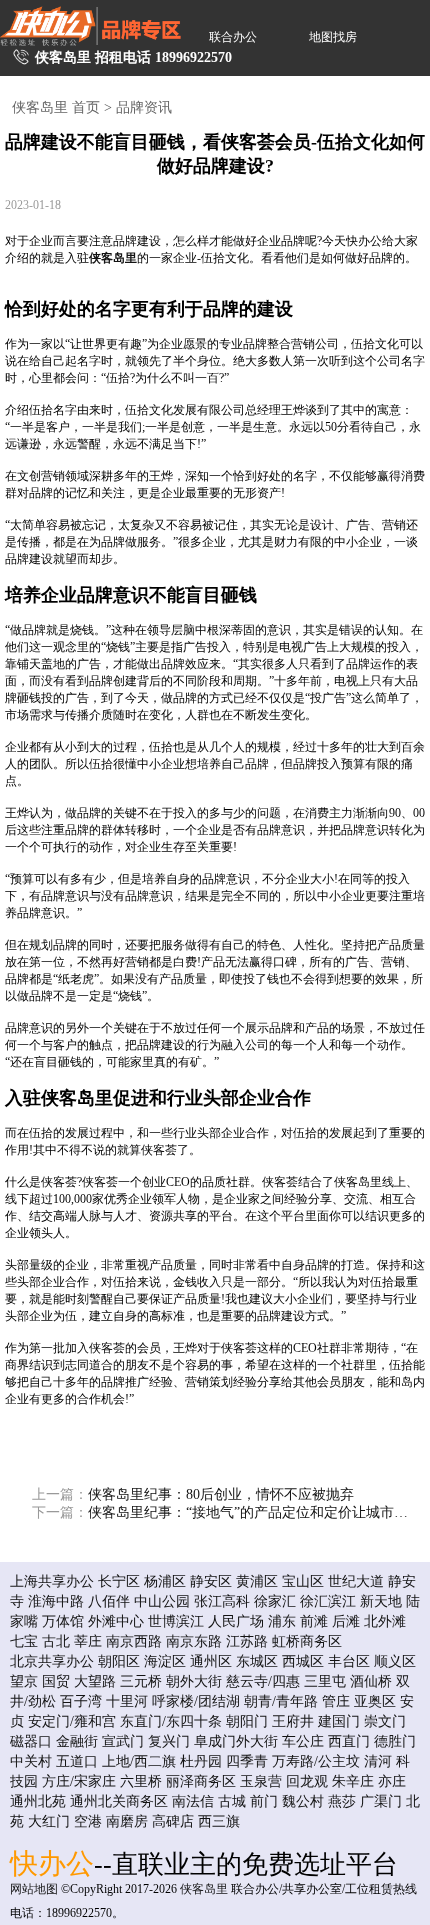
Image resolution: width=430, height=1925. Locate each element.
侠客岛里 (113, 258)
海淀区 (165, 1661)
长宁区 (119, 1581)
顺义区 (395, 1661)
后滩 (346, 1621)
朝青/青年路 (281, 1701)
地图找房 (333, 37)
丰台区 (349, 1661)
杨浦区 (165, 1581)
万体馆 (63, 1621)
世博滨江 (176, 1621)
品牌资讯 (144, 107)
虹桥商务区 (307, 1641)
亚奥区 (375, 1701)
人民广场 (236, 1621)
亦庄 (392, 1781)
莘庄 (88, 1641)
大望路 (95, 1681)
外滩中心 (116, 1621)
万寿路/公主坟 (316, 1761)
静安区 (211, 1581)
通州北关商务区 (119, 1801)
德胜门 (395, 1741)
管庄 (336, 1701)
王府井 (293, 1721)
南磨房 (127, 1821)
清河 (378, 1761)
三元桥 (141, 1681)
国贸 (56, 1681)
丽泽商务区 (201, 1781)
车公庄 (303, 1741)
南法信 (193, 1801)
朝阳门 (247, 1721)
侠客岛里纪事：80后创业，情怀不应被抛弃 (193, 1494)
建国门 (339, 1721)
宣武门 (123, 1741)
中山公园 (162, 1601)
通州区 (211, 1661)
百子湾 (81, 1701)
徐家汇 (275, 1601)
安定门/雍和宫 (72, 1721)
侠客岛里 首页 (56, 107)
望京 (24, 1681)
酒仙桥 (371, 1681)
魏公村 (303, 1801)
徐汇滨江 (328, 1601)
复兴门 (169, 1741)
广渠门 (381, 1801)
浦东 (282, 1621)
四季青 (247, 1761)
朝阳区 (119, 1661)
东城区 (257, 1661)
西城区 (303, 1661)
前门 (264, 1801)
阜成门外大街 (236, 1741)
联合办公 (233, 37)
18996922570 (193, 57)
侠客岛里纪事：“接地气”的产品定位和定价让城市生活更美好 (225, 1512)
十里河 (127, 1701)
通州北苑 (38, 1801)
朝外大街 (194, 1681)
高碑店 (173, 1821)
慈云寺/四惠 (263, 1681)
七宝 (24, 1641)
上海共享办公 (52, 1581)
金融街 (77, 1741)
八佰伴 (109, 1601)
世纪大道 (356, 1581)
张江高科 (222, 1601)
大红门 (49, 1821)
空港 (88, 1821)
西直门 (349, 1741)
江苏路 (247, 1641)
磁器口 (31, 1741)
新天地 (381, 1601)
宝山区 (303, 1581)
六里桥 (141, 1781)
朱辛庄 (353, 1781)
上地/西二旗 (139, 1761)
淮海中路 (56, 1601)
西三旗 (219, 1821)
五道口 (77, 1761)
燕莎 (342, 1801)
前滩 (314, 1621)
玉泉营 (261, 1781)
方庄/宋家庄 (79, 1781)
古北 (56, 1641)
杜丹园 (201, 1761)
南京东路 (194, 1641)
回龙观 (307, 1781)
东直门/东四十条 (171, 1721)
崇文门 (385, 1721)
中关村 (31, 1761)
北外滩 (385, 1621)
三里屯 (325, 1681)
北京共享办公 (52, 1661)
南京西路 (134, 1641)
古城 (232, 1801)
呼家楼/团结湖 (196, 1701)
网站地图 (34, 1889)
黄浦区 (257, 1581)
